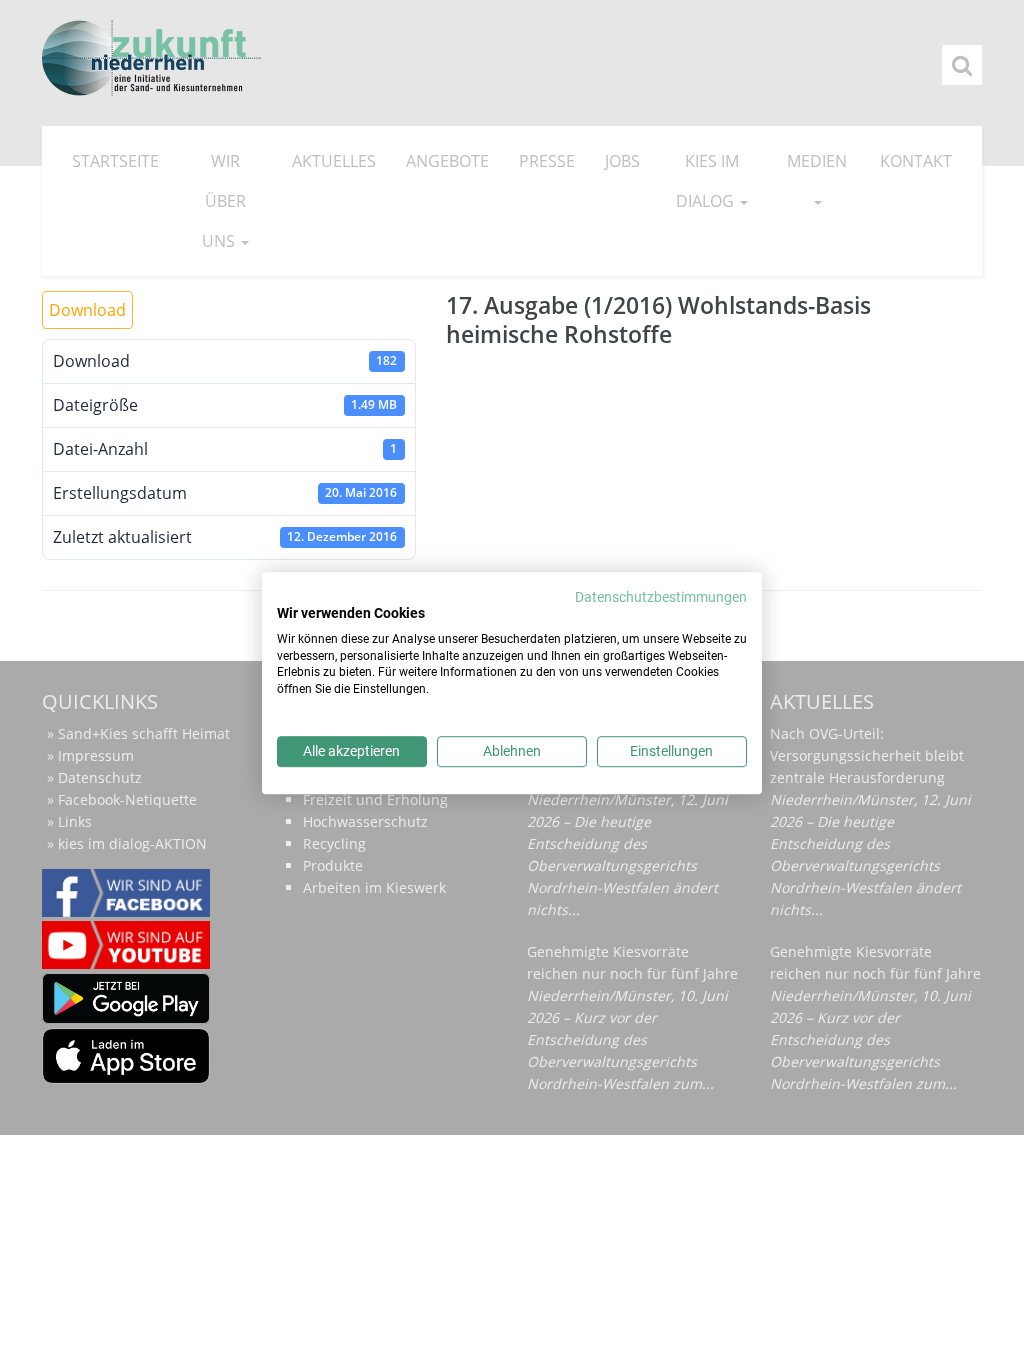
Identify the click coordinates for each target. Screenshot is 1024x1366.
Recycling (334, 843)
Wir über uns (224, 201)
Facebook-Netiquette (127, 799)
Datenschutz (100, 777)
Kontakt (916, 161)
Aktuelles (334, 161)
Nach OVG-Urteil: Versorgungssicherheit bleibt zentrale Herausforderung (867, 755)
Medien (817, 161)
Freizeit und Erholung (375, 799)
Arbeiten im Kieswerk (374, 887)
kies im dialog (707, 181)
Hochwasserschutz (365, 821)
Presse (547, 161)
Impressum (96, 755)
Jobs (622, 161)
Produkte (333, 865)
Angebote (447, 161)
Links (75, 821)
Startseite (115, 161)
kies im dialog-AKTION (132, 843)
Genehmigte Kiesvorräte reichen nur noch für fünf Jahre (632, 962)
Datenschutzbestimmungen (661, 597)
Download (87, 310)
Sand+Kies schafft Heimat (144, 733)
